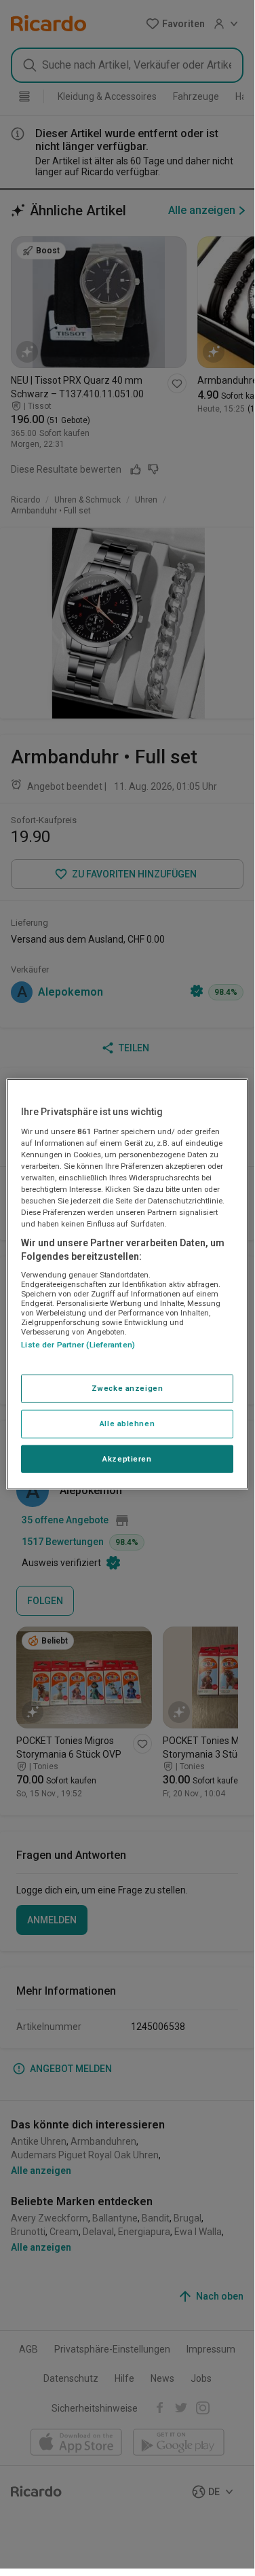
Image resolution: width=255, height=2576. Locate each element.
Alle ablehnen (127, 1423)
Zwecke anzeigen (127, 1387)
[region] (127, 1284)
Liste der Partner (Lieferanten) (78, 1345)
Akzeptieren (127, 1458)
